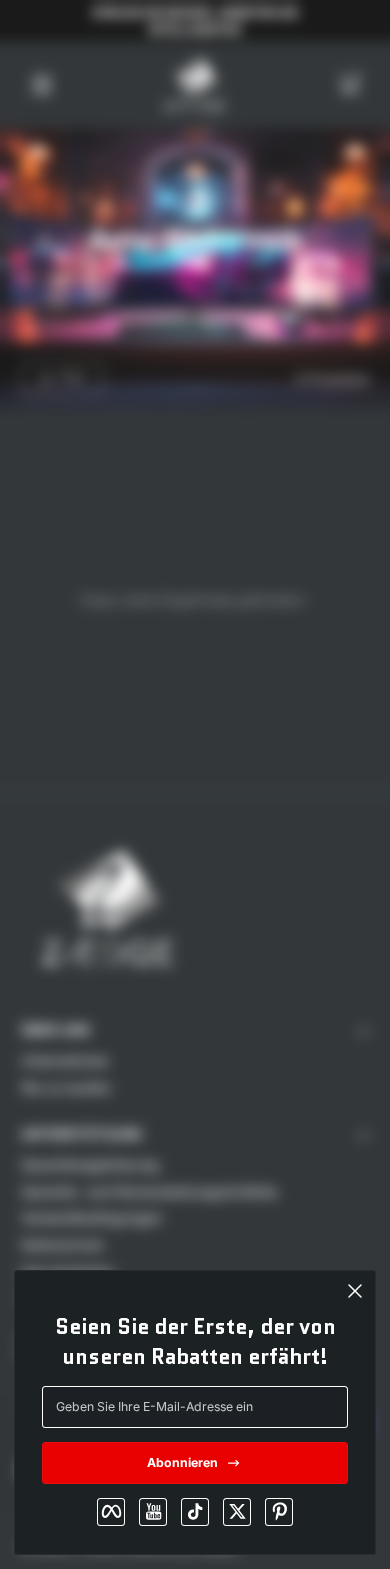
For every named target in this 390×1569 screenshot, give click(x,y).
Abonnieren (182, 1462)
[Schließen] (355, 1291)
